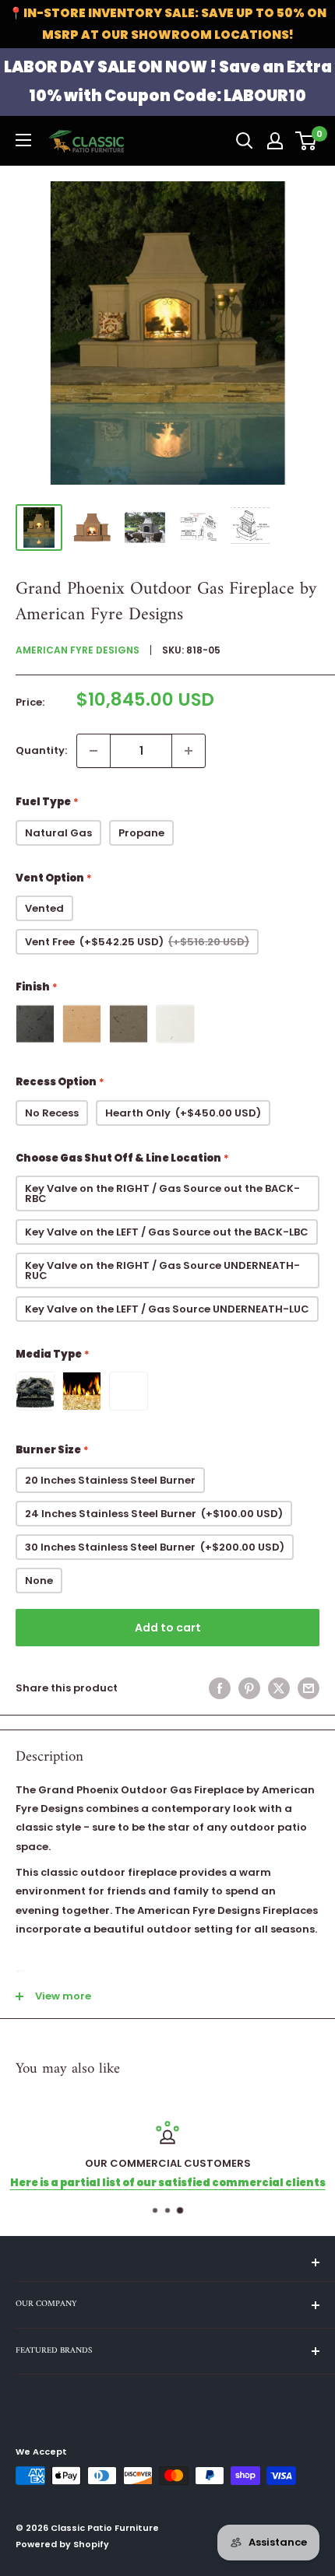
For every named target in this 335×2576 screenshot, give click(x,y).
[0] (307, 141)
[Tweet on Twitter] (279, 1688)
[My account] (275, 141)
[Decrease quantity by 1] (93, 751)
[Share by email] (309, 1688)
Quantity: (41, 750)
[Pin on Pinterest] (249, 1688)
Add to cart (168, 1628)
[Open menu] (23, 140)
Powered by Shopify (62, 2544)
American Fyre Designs (78, 650)
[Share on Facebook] (220, 1688)
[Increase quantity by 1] (189, 751)
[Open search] (245, 141)
